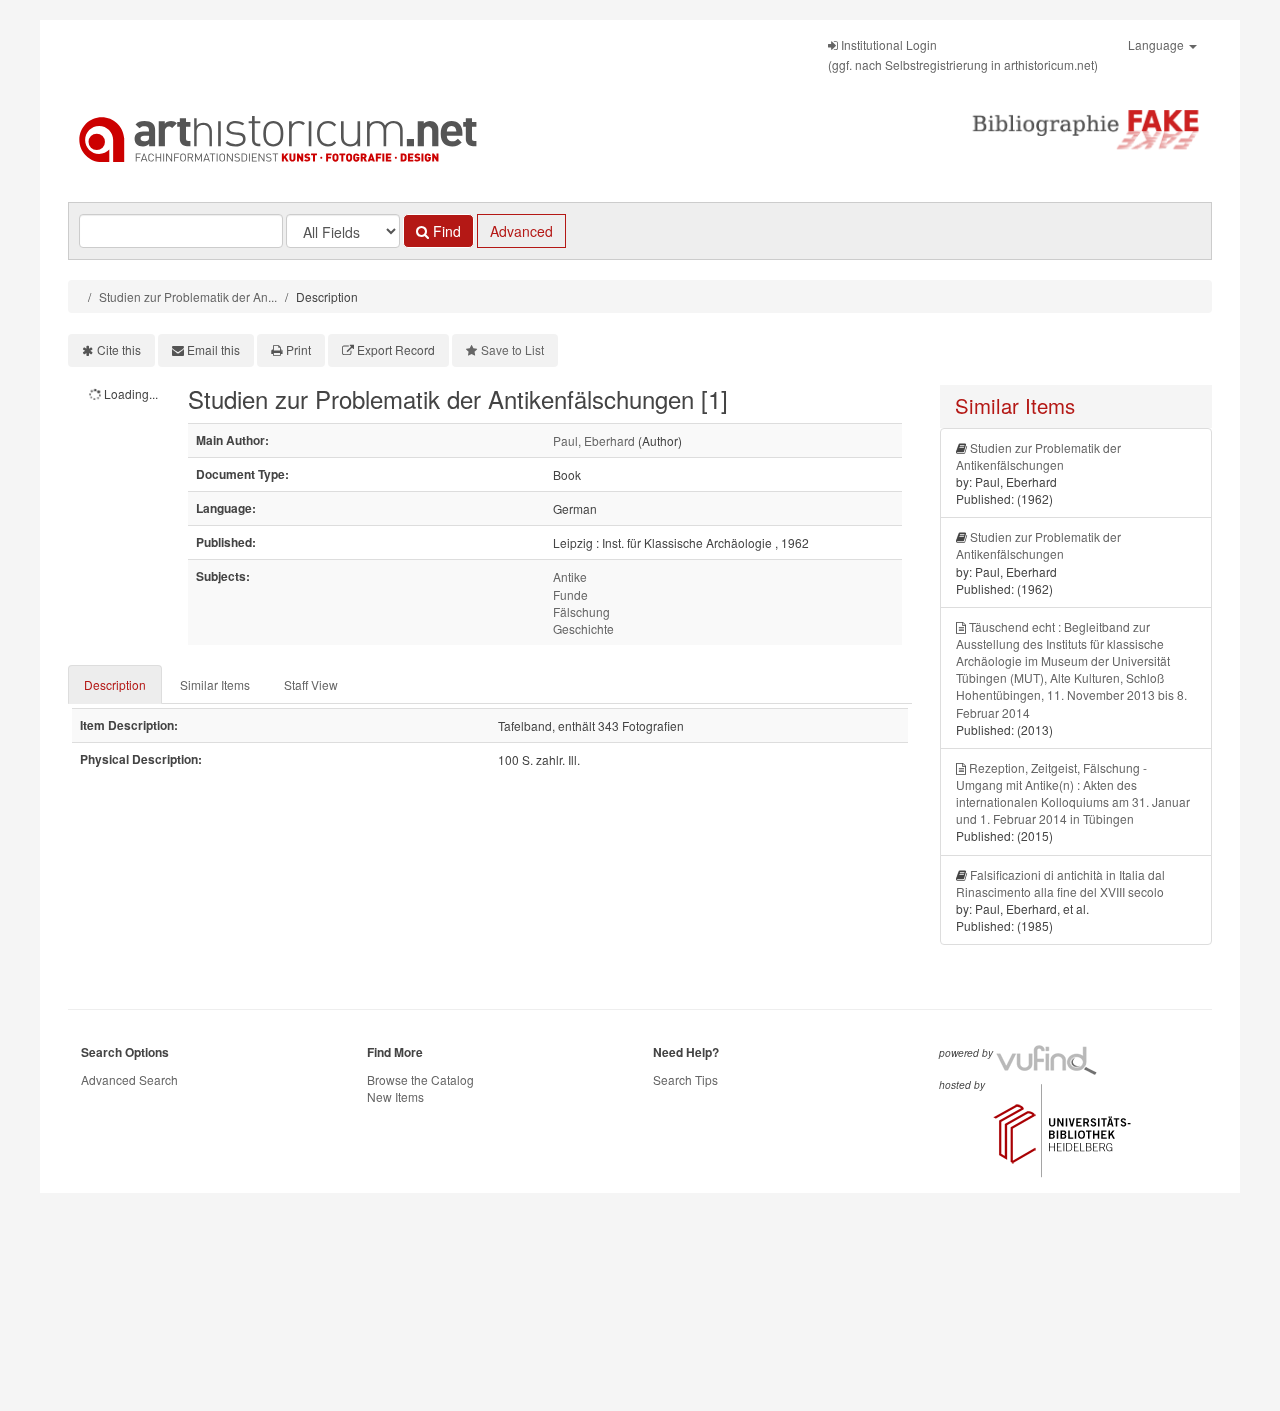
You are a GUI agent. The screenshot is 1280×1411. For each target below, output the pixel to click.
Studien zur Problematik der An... (188, 296)
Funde (570, 594)
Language (1157, 44)
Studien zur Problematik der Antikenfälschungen (1038, 456)
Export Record (396, 349)
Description (115, 684)
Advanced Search (129, 1079)
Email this (213, 349)
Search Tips (685, 1079)
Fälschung (581, 611)
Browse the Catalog (420, 1079)
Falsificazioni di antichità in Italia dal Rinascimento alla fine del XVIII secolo (1060, 883)
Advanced (521, 231)
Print (298, 349)
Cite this (119, 349)
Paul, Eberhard (594, 440)
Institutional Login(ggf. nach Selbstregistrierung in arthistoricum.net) (963, 54)
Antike (570, 576)
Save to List (512, 349)
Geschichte (583, 628)
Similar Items (215, 684)
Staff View (311, 684)
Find (445, 231)
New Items (395, 1096)
